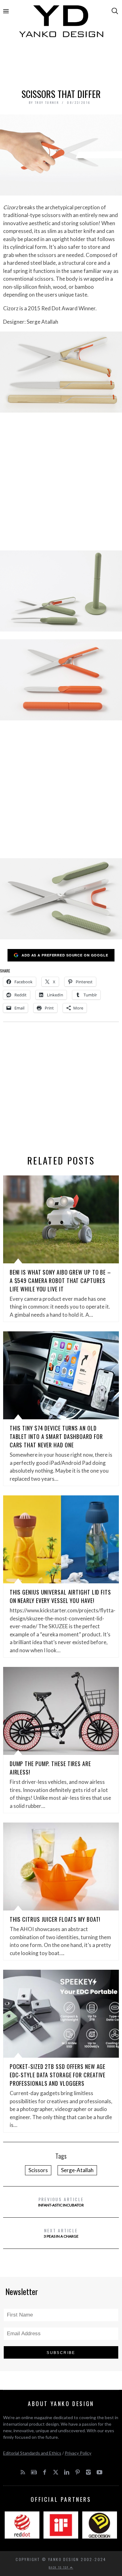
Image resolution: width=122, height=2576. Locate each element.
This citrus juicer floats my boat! (55, 1919)
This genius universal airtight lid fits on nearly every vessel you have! (60, 1596)
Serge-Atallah (77, 2170)
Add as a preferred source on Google (65, 955)
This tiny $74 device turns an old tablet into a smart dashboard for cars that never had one (56, 1436)
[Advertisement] (61, 65)
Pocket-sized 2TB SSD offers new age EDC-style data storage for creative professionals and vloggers (58, 2075)
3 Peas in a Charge (61, 2233)
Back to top (59, 2567)
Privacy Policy (78, 2453)
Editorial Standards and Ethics (32, 2453)
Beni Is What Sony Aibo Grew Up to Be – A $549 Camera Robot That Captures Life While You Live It (60, 1281)
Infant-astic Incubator (61, 2202)
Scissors (38, 2170)
